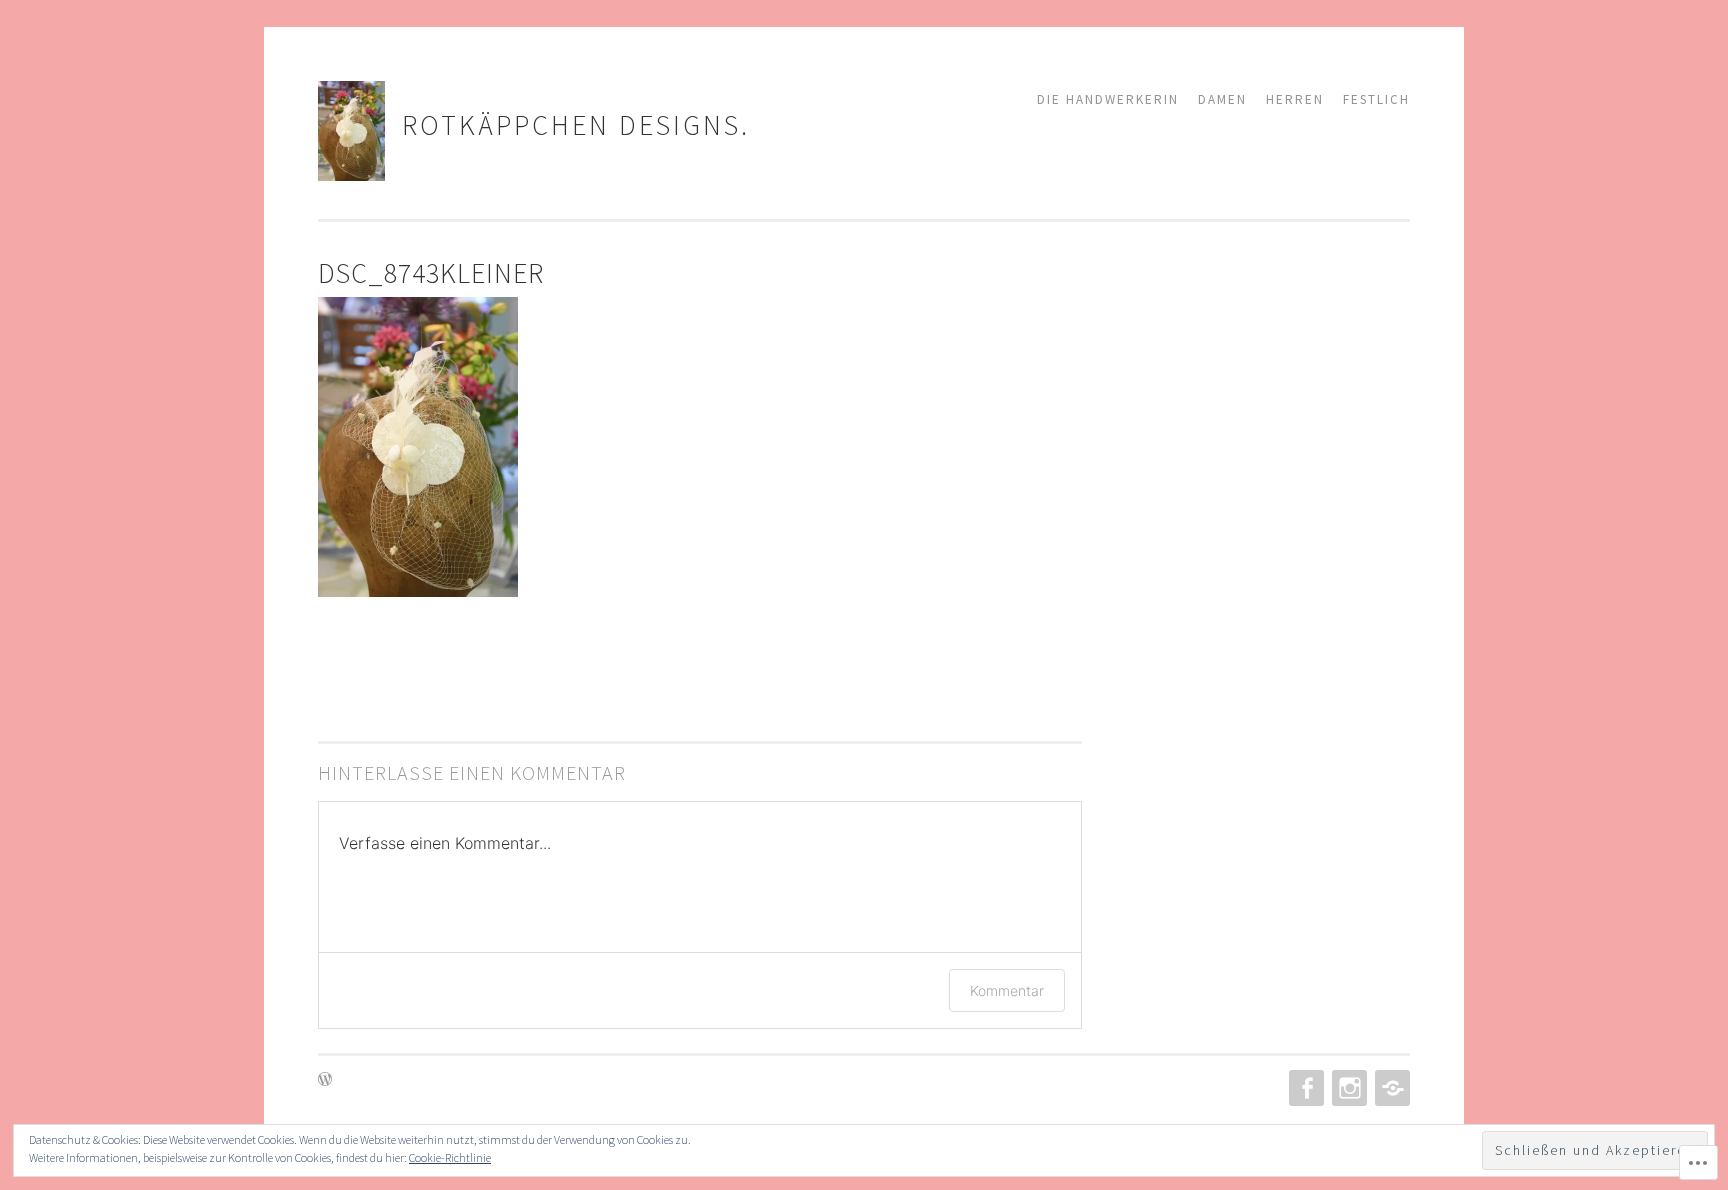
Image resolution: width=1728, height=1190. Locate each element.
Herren (1295, 99)
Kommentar (1007, 990)
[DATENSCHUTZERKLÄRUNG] (1390, 1088)
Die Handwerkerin (1108, 99)
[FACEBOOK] (1304, 1088)
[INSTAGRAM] (1347, 1088)
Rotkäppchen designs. (576, 125)
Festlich (1376, 99)
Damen (1222, 99)
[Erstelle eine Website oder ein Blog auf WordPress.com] (325, 1080)
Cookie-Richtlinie (450, 1157)
